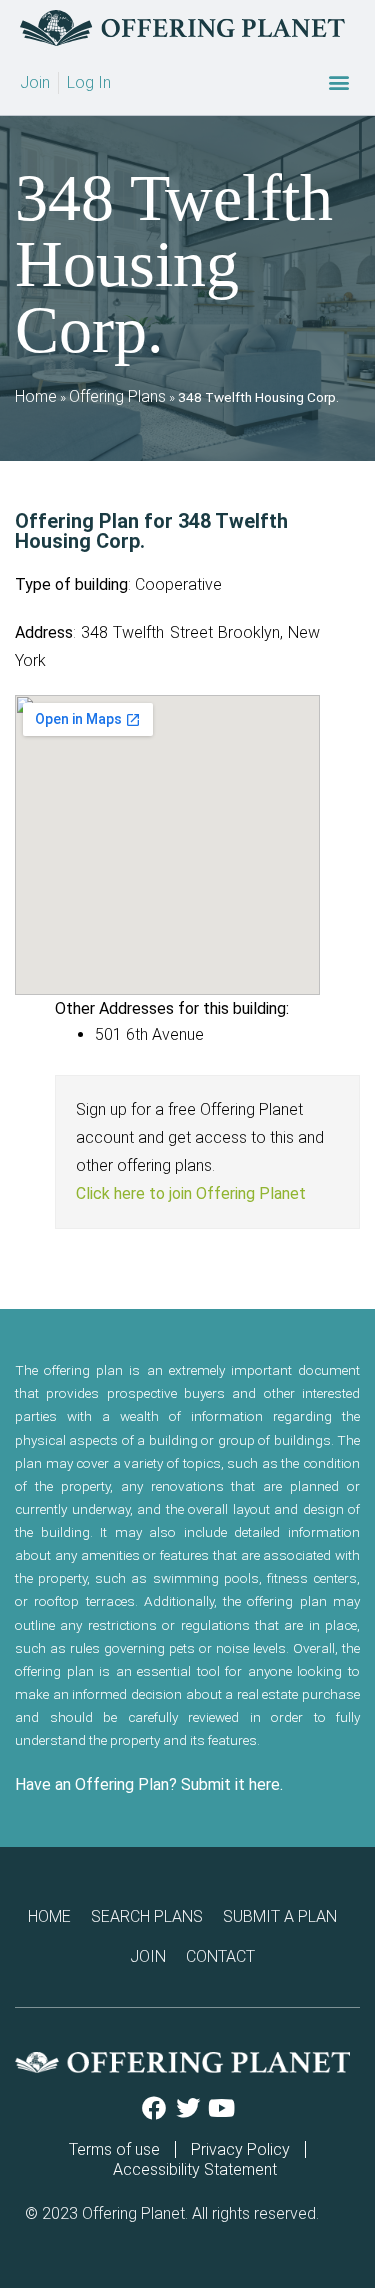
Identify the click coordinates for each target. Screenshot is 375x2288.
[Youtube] (222, 2108)
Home (36, 396)
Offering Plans (117, 396)
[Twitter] (188, 2108)
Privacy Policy (240, 2149)
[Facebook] (154, 2108)
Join (148, 1956)
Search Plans (147, 1916)
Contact (220, 1956)
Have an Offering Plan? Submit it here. (149, 1784)
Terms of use (114, 2149)
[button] (338, 82)
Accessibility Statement (195, 2169)
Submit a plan (280, 1916)
